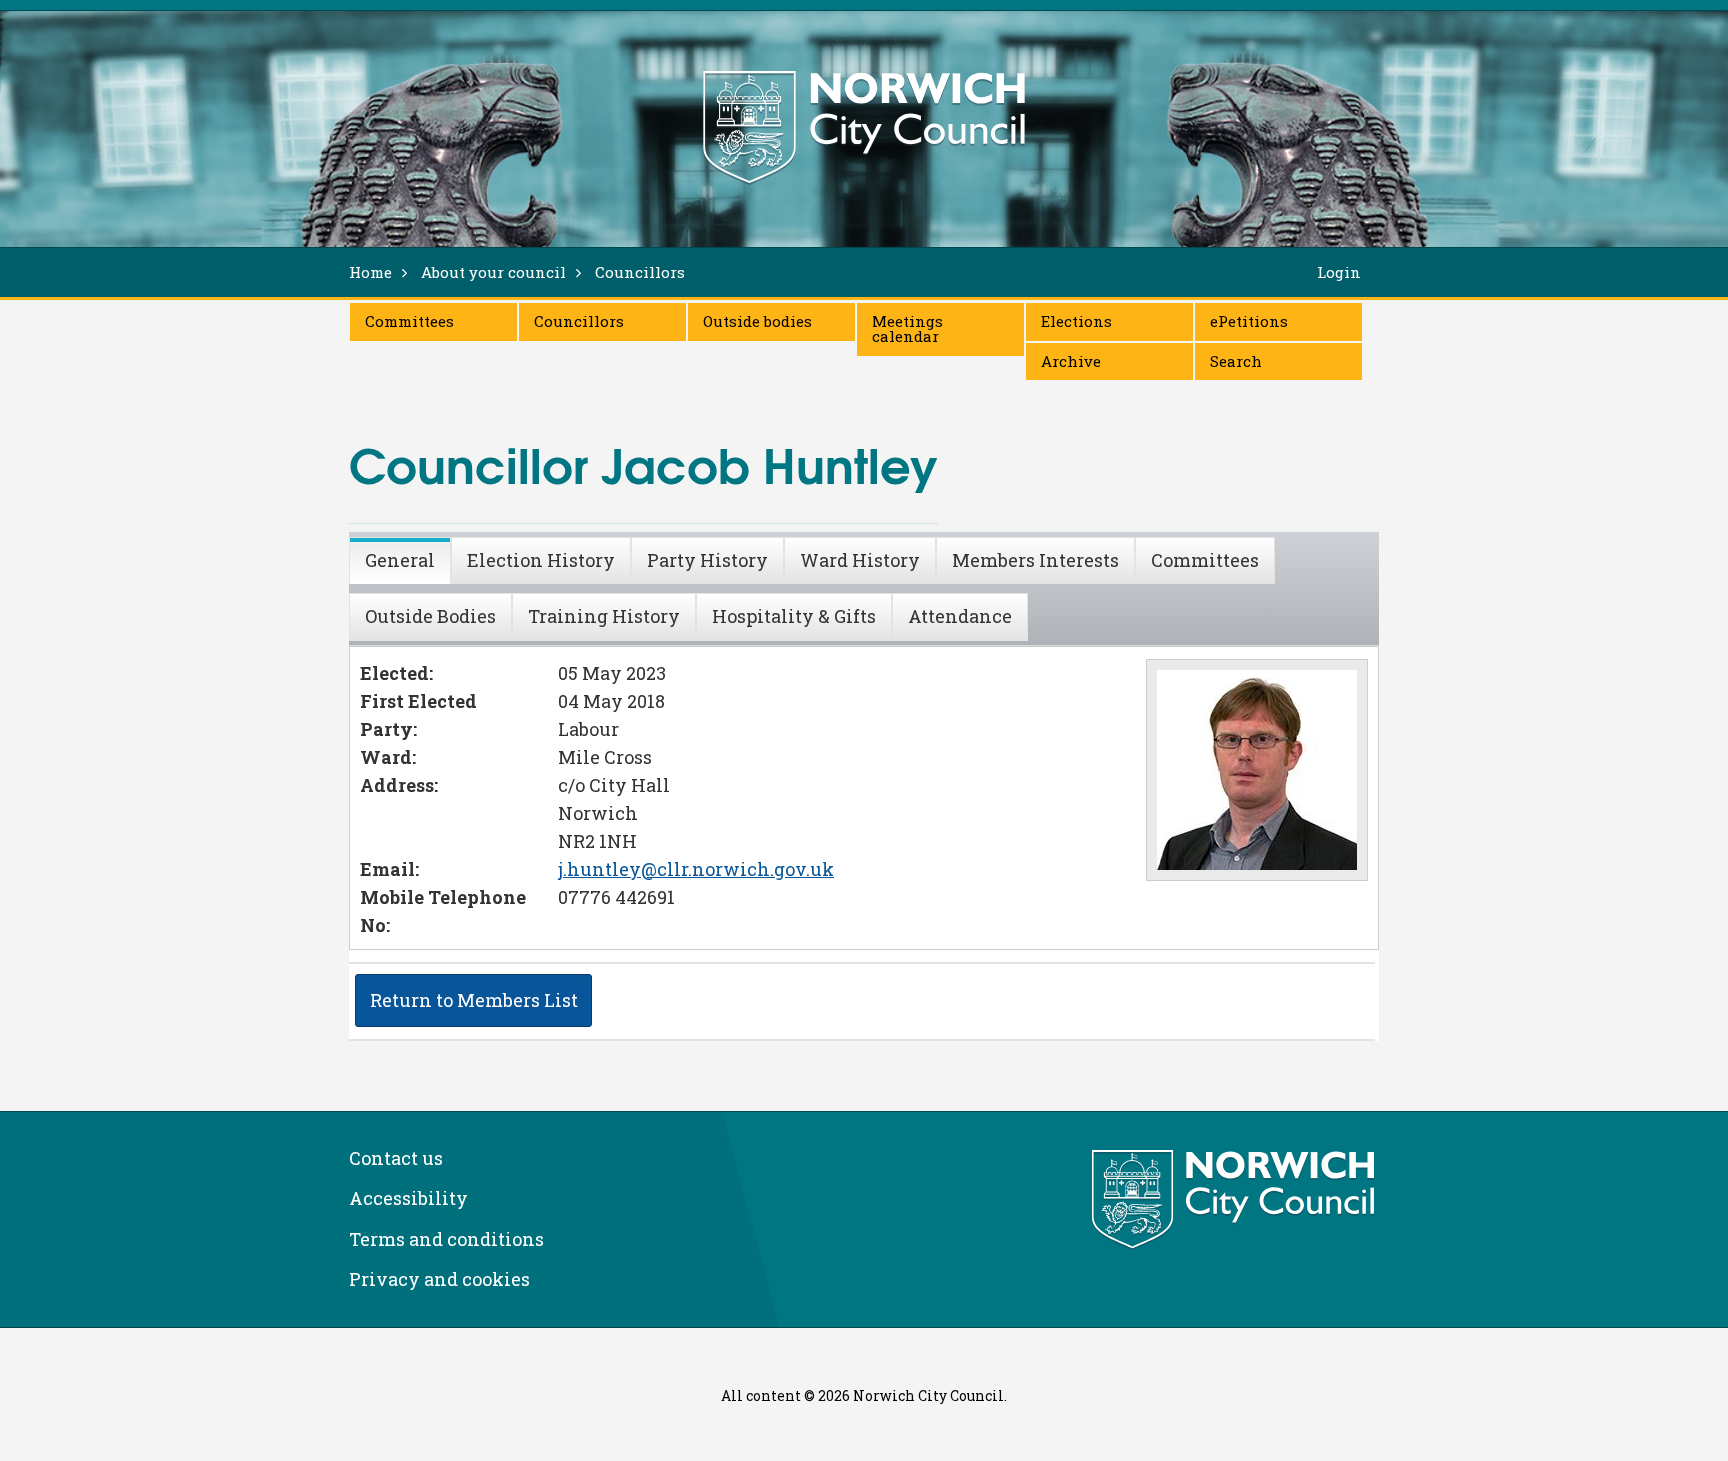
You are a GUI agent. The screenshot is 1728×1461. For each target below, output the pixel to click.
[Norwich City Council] (1235, 1200)
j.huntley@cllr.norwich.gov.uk (696, 869)
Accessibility (408, 1198)
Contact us (396, 1158)
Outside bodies (757, 321)
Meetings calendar (907, 328)
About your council (493, 272)
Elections (1076, 321)
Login (1339, 272)
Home (370, 272)
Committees (409, 321)
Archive (1071, 361)
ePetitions (1249, 321)
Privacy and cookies (439, 1279)
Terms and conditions (446, 1239)
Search (1236, 361)
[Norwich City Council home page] (864, 127)
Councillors (579, 321)
